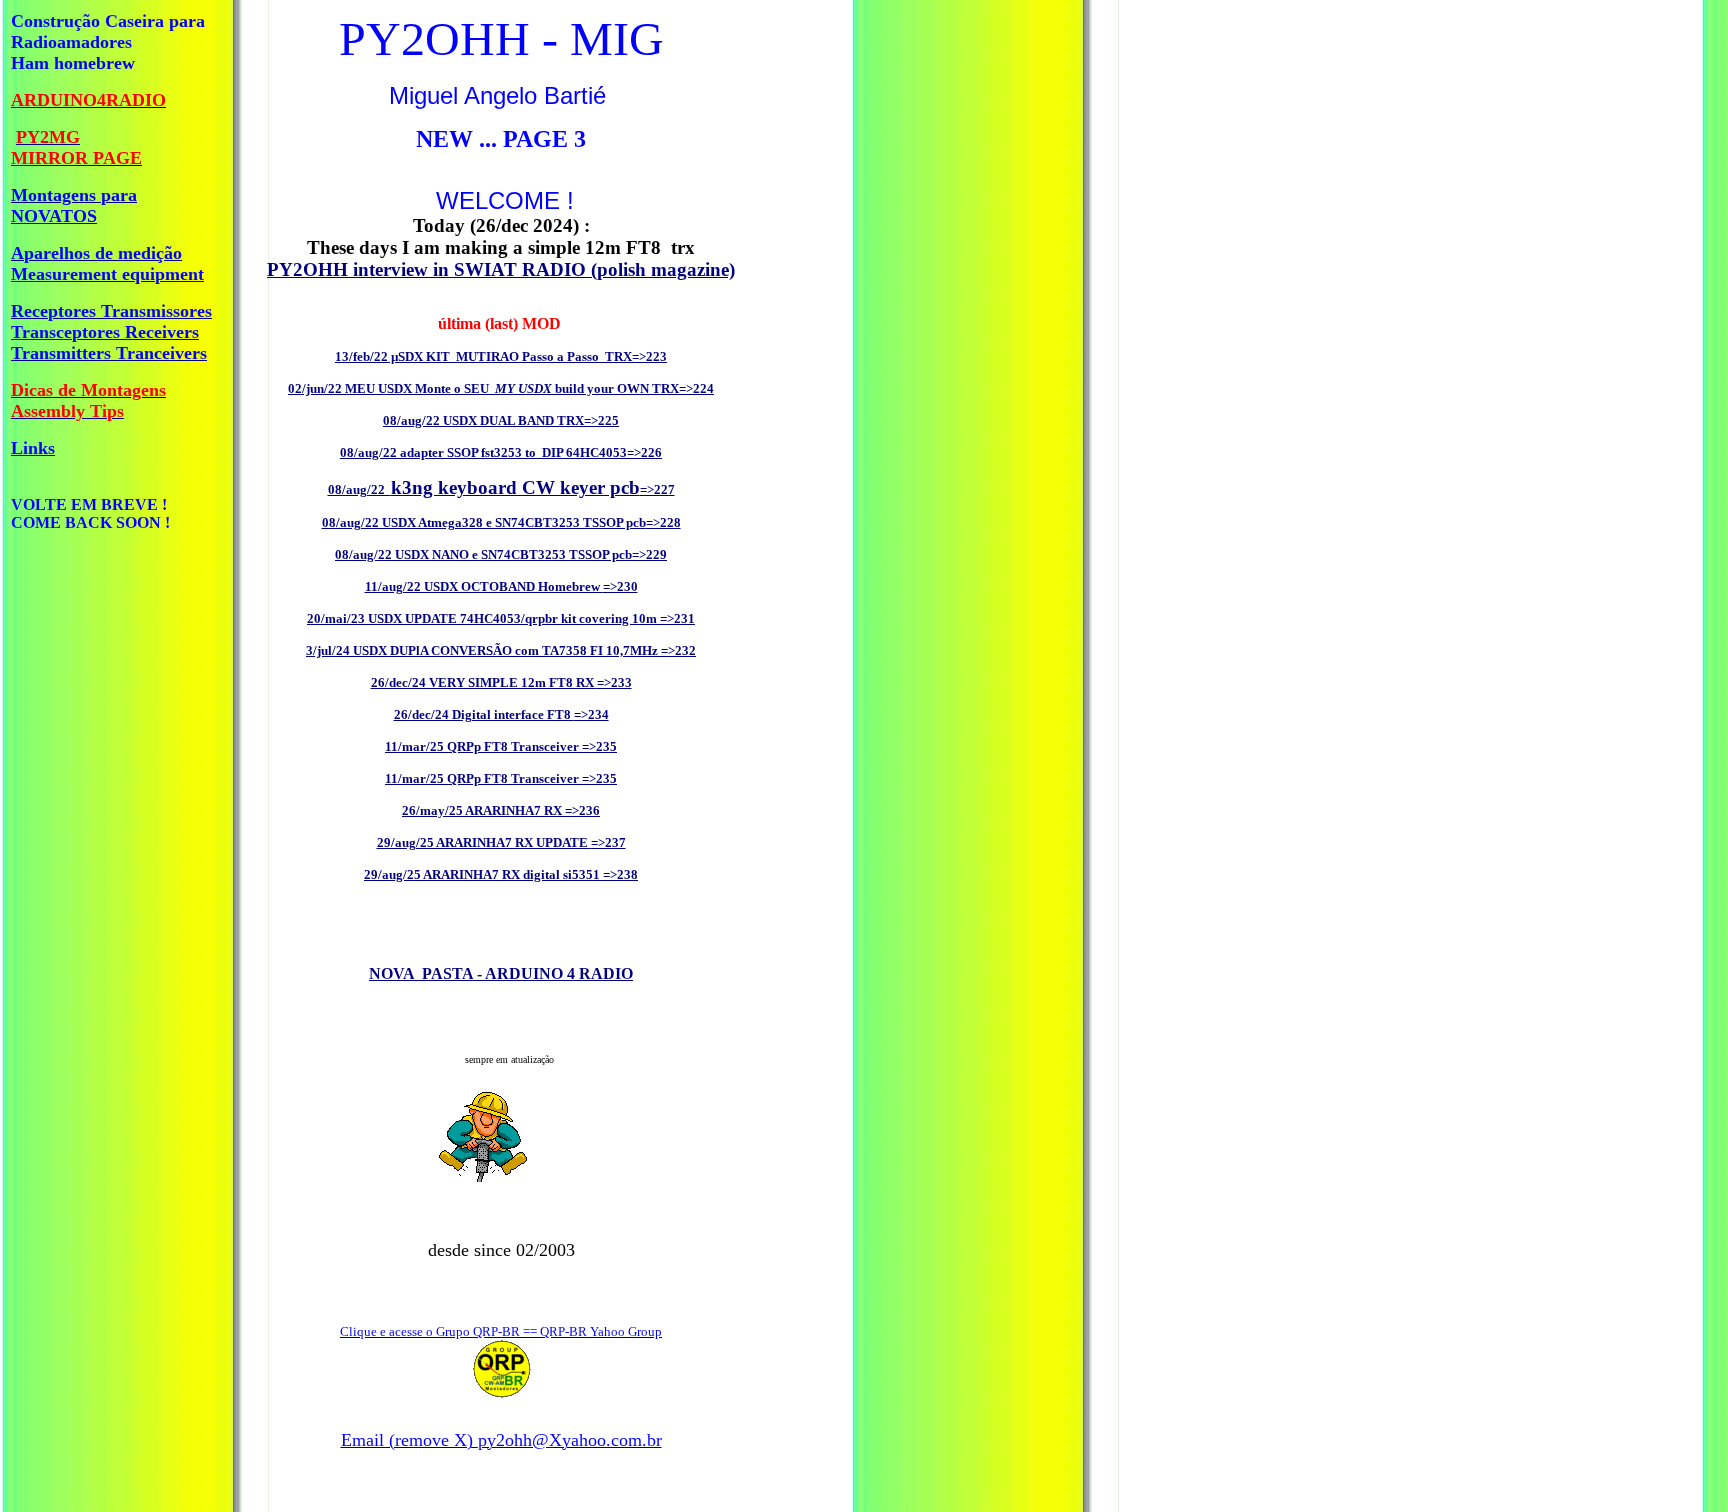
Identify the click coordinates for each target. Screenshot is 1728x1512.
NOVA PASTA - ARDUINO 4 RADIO (501, 973)
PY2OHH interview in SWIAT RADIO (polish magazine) (501, 269)
